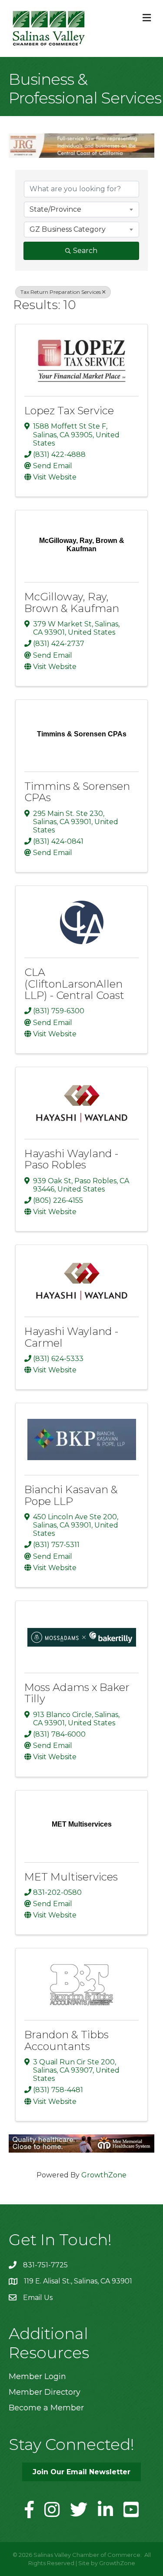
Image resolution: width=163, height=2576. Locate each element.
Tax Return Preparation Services (61, 292)
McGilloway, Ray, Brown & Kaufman (72, 602)
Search (85, 251)
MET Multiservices (71, 1877)
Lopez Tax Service (69, 411)
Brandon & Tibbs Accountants (67, 2040)
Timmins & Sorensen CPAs (77, 792)
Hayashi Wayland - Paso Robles (71, 1159)
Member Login (37, 2376)
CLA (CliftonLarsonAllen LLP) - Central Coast (74, 984)
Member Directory (45, 2392)
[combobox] (81, 210)
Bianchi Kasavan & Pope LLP (71, 1495)
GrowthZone (104, 2175)
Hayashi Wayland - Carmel (71, 1337)
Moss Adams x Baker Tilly (77, 1693)
